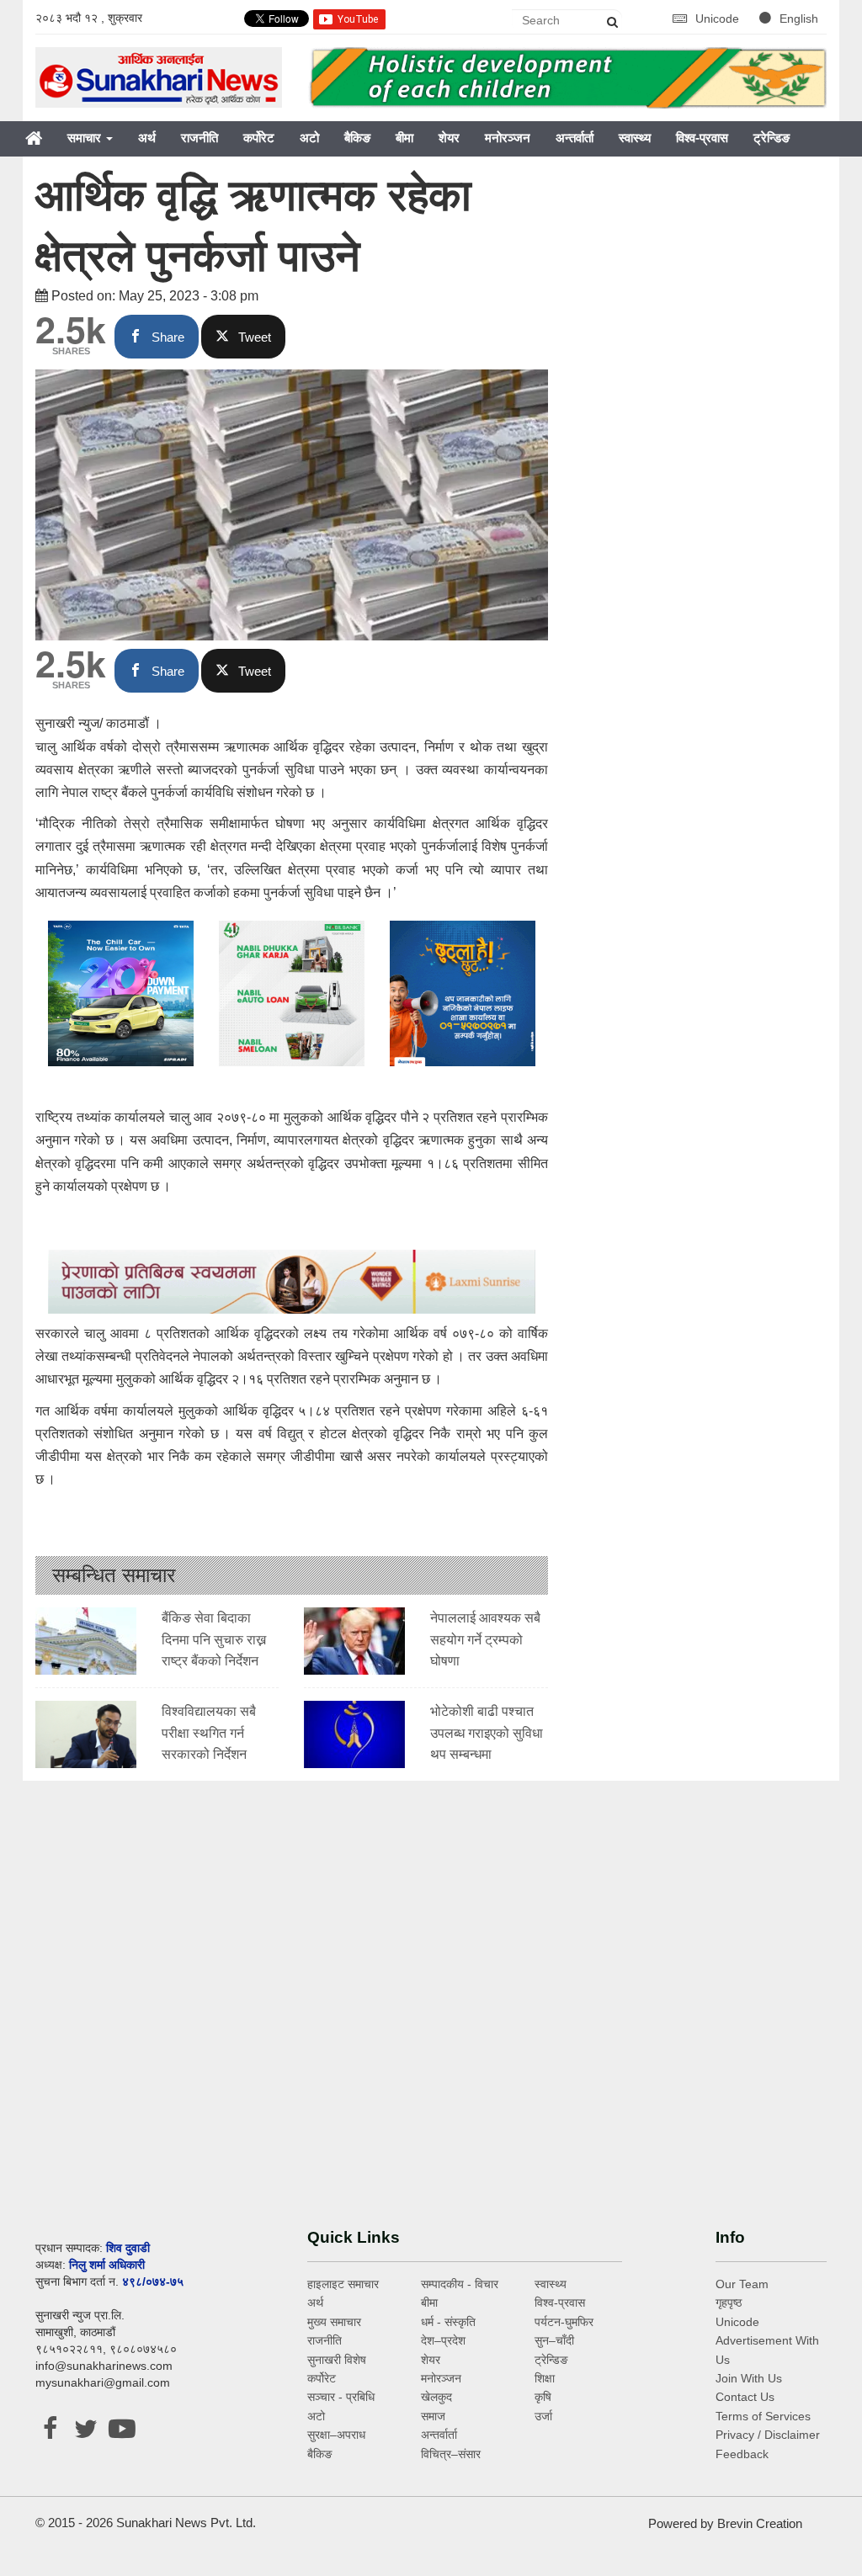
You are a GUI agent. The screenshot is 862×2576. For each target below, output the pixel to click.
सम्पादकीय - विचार (460, 2284)
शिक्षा (545, 2378)
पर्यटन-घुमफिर (564, 2322)
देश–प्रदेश (443, 2340)
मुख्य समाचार (334, 2322)
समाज (433, 2416)
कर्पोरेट (259, 138)
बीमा (404, 138)
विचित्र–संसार (451, 2454)
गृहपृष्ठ (729, 2302)
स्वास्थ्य (635, 138)
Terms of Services (763, 2416)
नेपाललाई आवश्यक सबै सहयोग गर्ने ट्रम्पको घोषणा (485, 1639)
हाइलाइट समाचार (343, 2284)
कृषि (543, 2397)
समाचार (86, 138)
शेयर (449, 138)
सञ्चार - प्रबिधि (341, 2397)
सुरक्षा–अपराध (336, 2435)
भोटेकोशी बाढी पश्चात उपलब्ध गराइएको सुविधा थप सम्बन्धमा (487, 1733)
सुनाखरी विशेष (337, 2360)
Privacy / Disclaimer (768, 2435)
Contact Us (745, 2397)
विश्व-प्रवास (702, 138)
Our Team (742, 2284)
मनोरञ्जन (508, 138)
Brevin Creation (760, 2523)
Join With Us (749, 2378)
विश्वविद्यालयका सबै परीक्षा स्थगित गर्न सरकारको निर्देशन (209, 1733)
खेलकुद (436, 2397)
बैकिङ (357, 138)
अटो (309, 138)
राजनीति (200, 138)
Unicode (719, 19)
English (799, 19)
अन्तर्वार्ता (575, 138)
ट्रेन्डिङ (772, 138)
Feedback (742, 2454)
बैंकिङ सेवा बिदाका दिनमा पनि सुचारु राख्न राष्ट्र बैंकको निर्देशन (214, 1639)
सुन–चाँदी (554, 2340)
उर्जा (543, 2416)
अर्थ (147, 138)
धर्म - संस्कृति (448, 2322)
